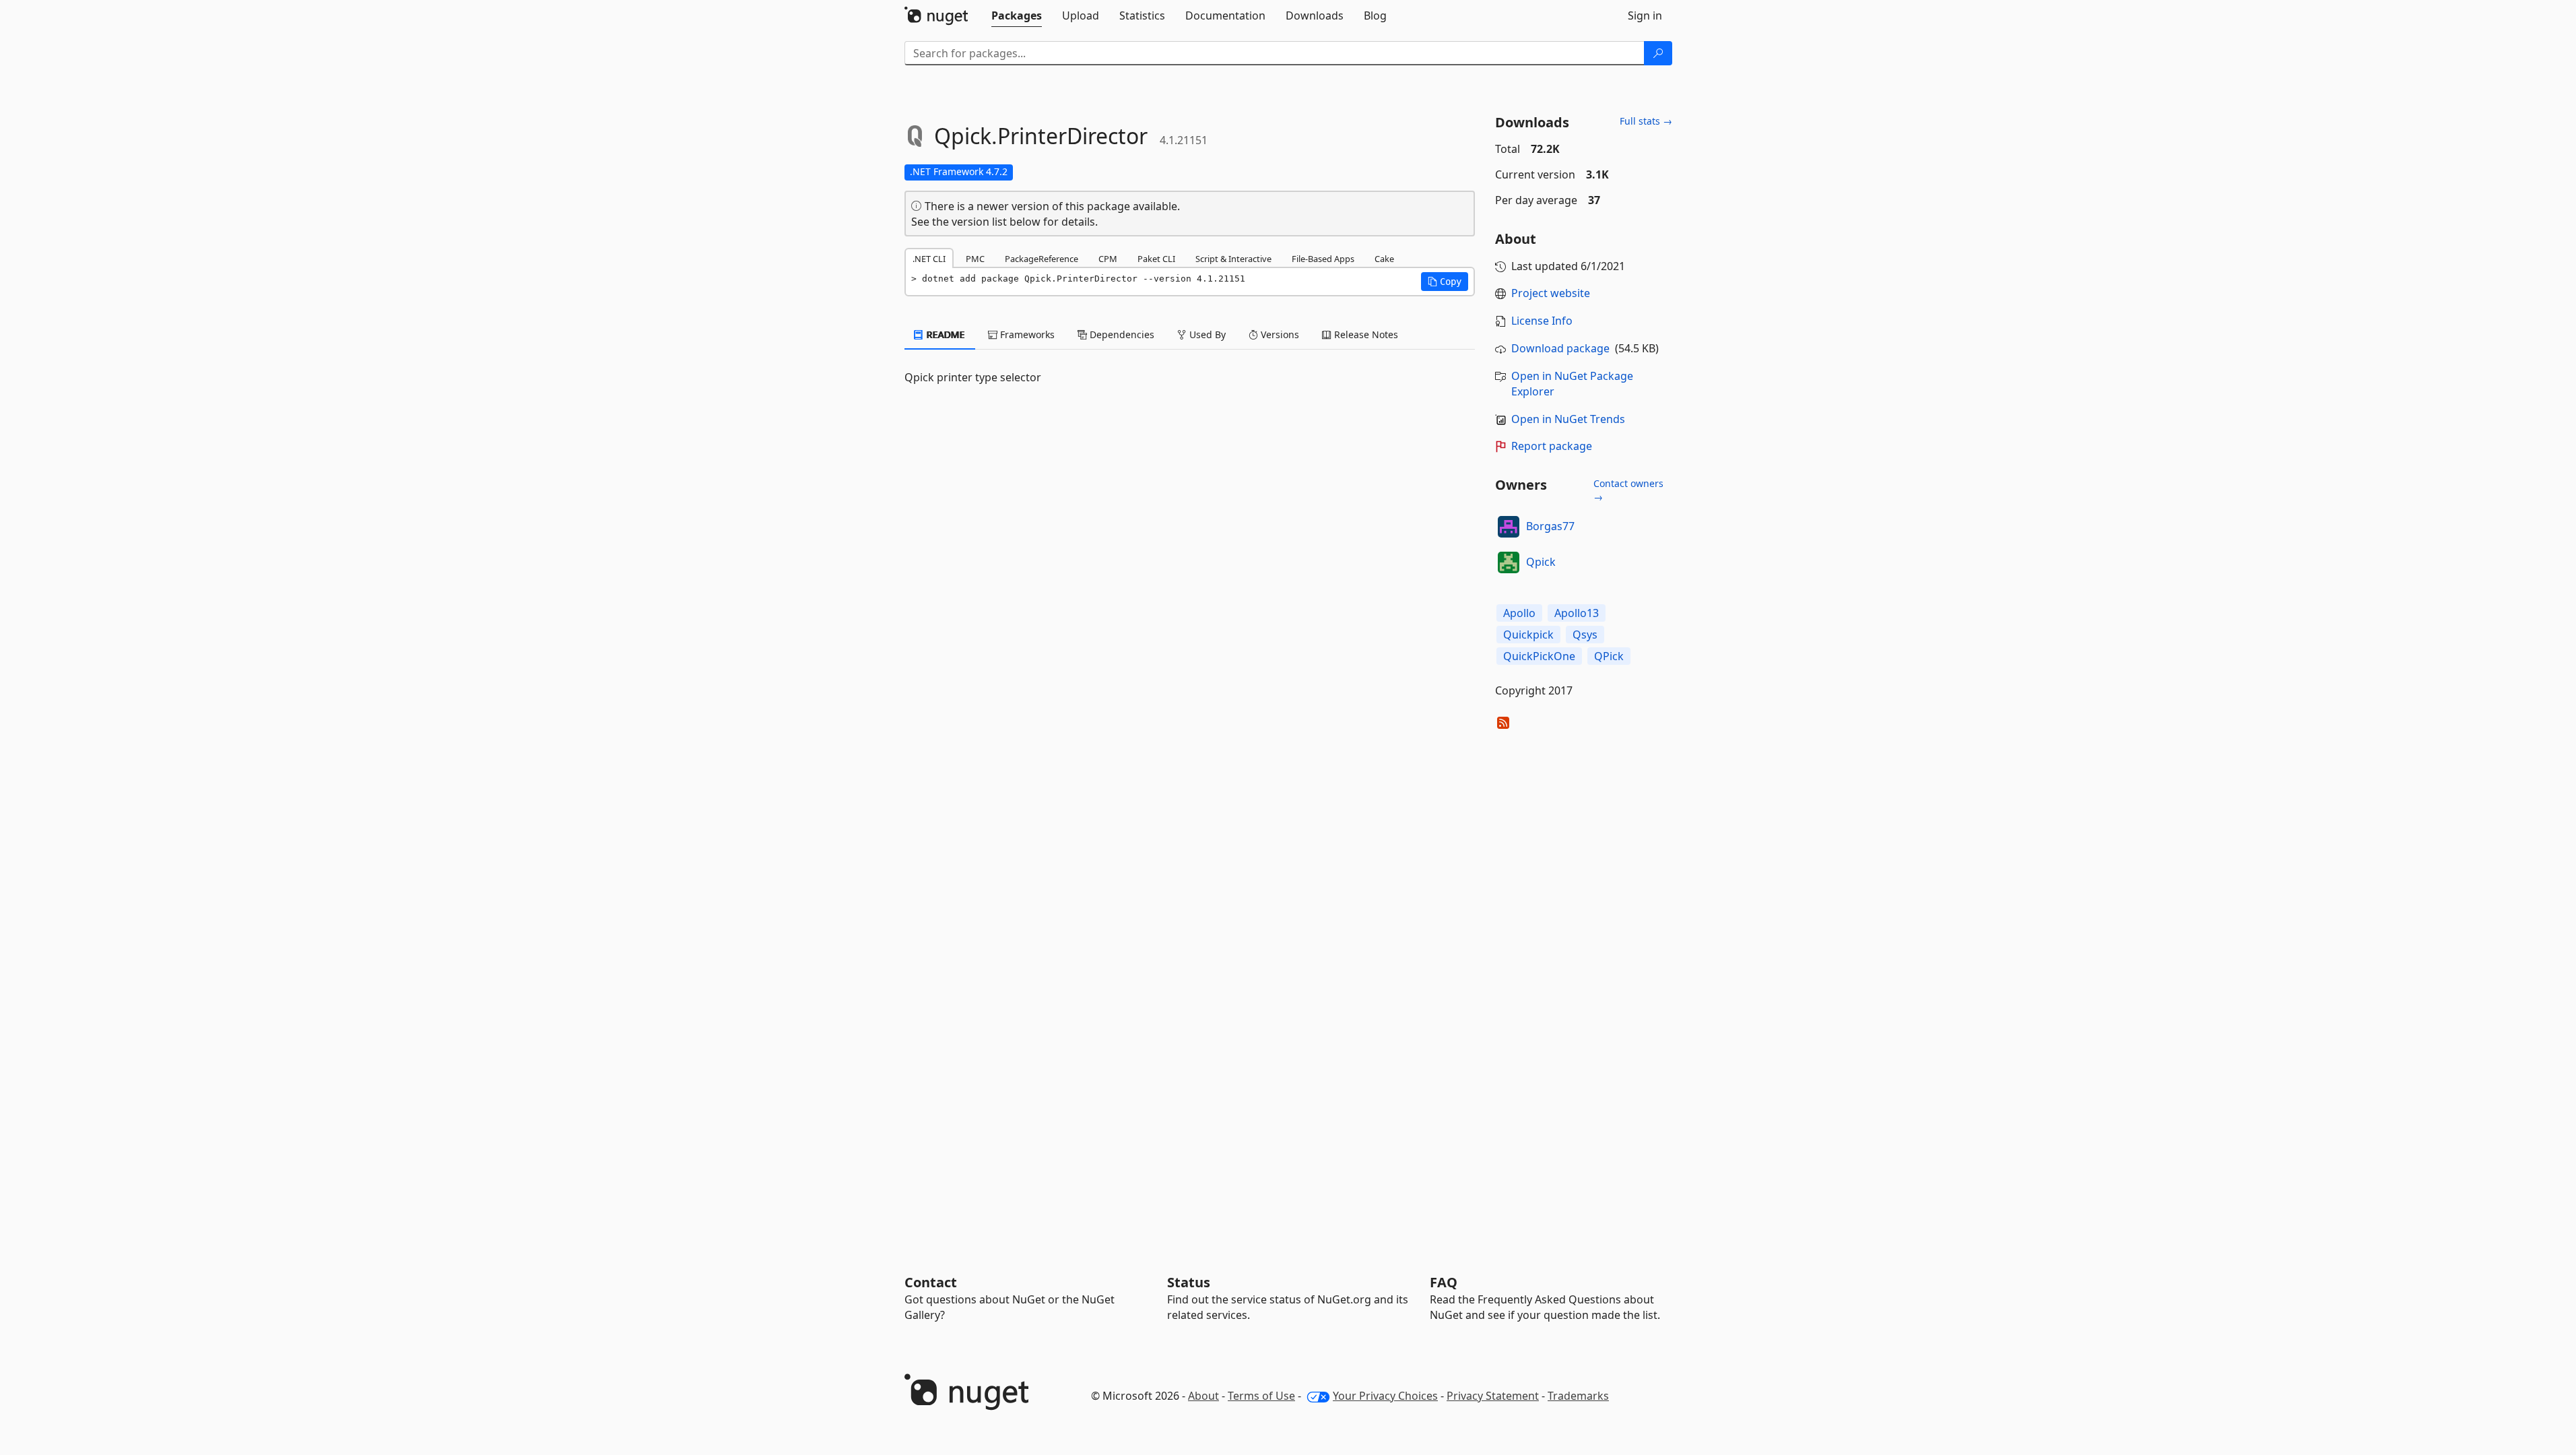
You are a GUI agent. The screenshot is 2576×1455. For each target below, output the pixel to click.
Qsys (1585, 635)
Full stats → (1646, 121)
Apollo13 (1577, 613)
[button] (1445, 282)
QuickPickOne (1539, 656)
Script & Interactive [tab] (1233, 259)
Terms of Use (1261, 1396)
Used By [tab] (1206, 334)
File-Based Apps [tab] (1323, 259)
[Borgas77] (1509, 527)
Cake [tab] (1384, 259)
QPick (1609, 656)
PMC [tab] (975, 259)
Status (1189, 1282)
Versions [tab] (1279, 334)
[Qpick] (1509, 562)
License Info (1542, 321)
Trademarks (1578, 1396)
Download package (1560, 348)
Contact (931, 1282)
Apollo (1519, 613)
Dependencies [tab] (1121, 334)
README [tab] (945, 334)
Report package (1552, 446)
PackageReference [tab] (1042, 259)
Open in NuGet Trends (1568, 419)
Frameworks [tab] (1026, 334)
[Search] (1658, 53)
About (1203, 1396)
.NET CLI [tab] (929, 259)
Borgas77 (1550, 526)
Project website (1551, 293)
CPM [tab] (1108, 259)
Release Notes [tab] (1365, 334)
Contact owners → (1628, 490)
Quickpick (1528, 635)
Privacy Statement (1493, 1396)
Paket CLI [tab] (1156, 259)
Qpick (1541, 562)
